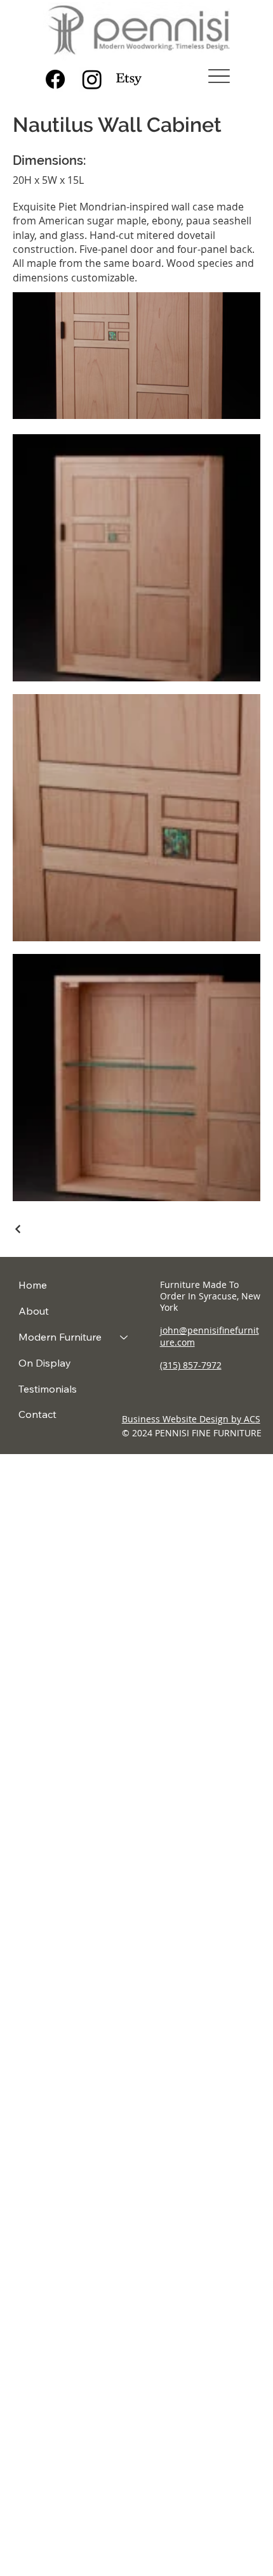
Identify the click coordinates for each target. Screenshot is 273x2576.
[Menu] (219, 76)
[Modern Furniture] (124, 1337)
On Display (45, 1363)
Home (33, 1285)
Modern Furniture (60, 1337)
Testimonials (48, 1389)
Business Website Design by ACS (191, 1419)
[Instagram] (92, 79)
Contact (37, 1414)
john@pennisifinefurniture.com (210, 1336)
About (34, 1311)
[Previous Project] (18, 1229)
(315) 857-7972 (191, 1365)
